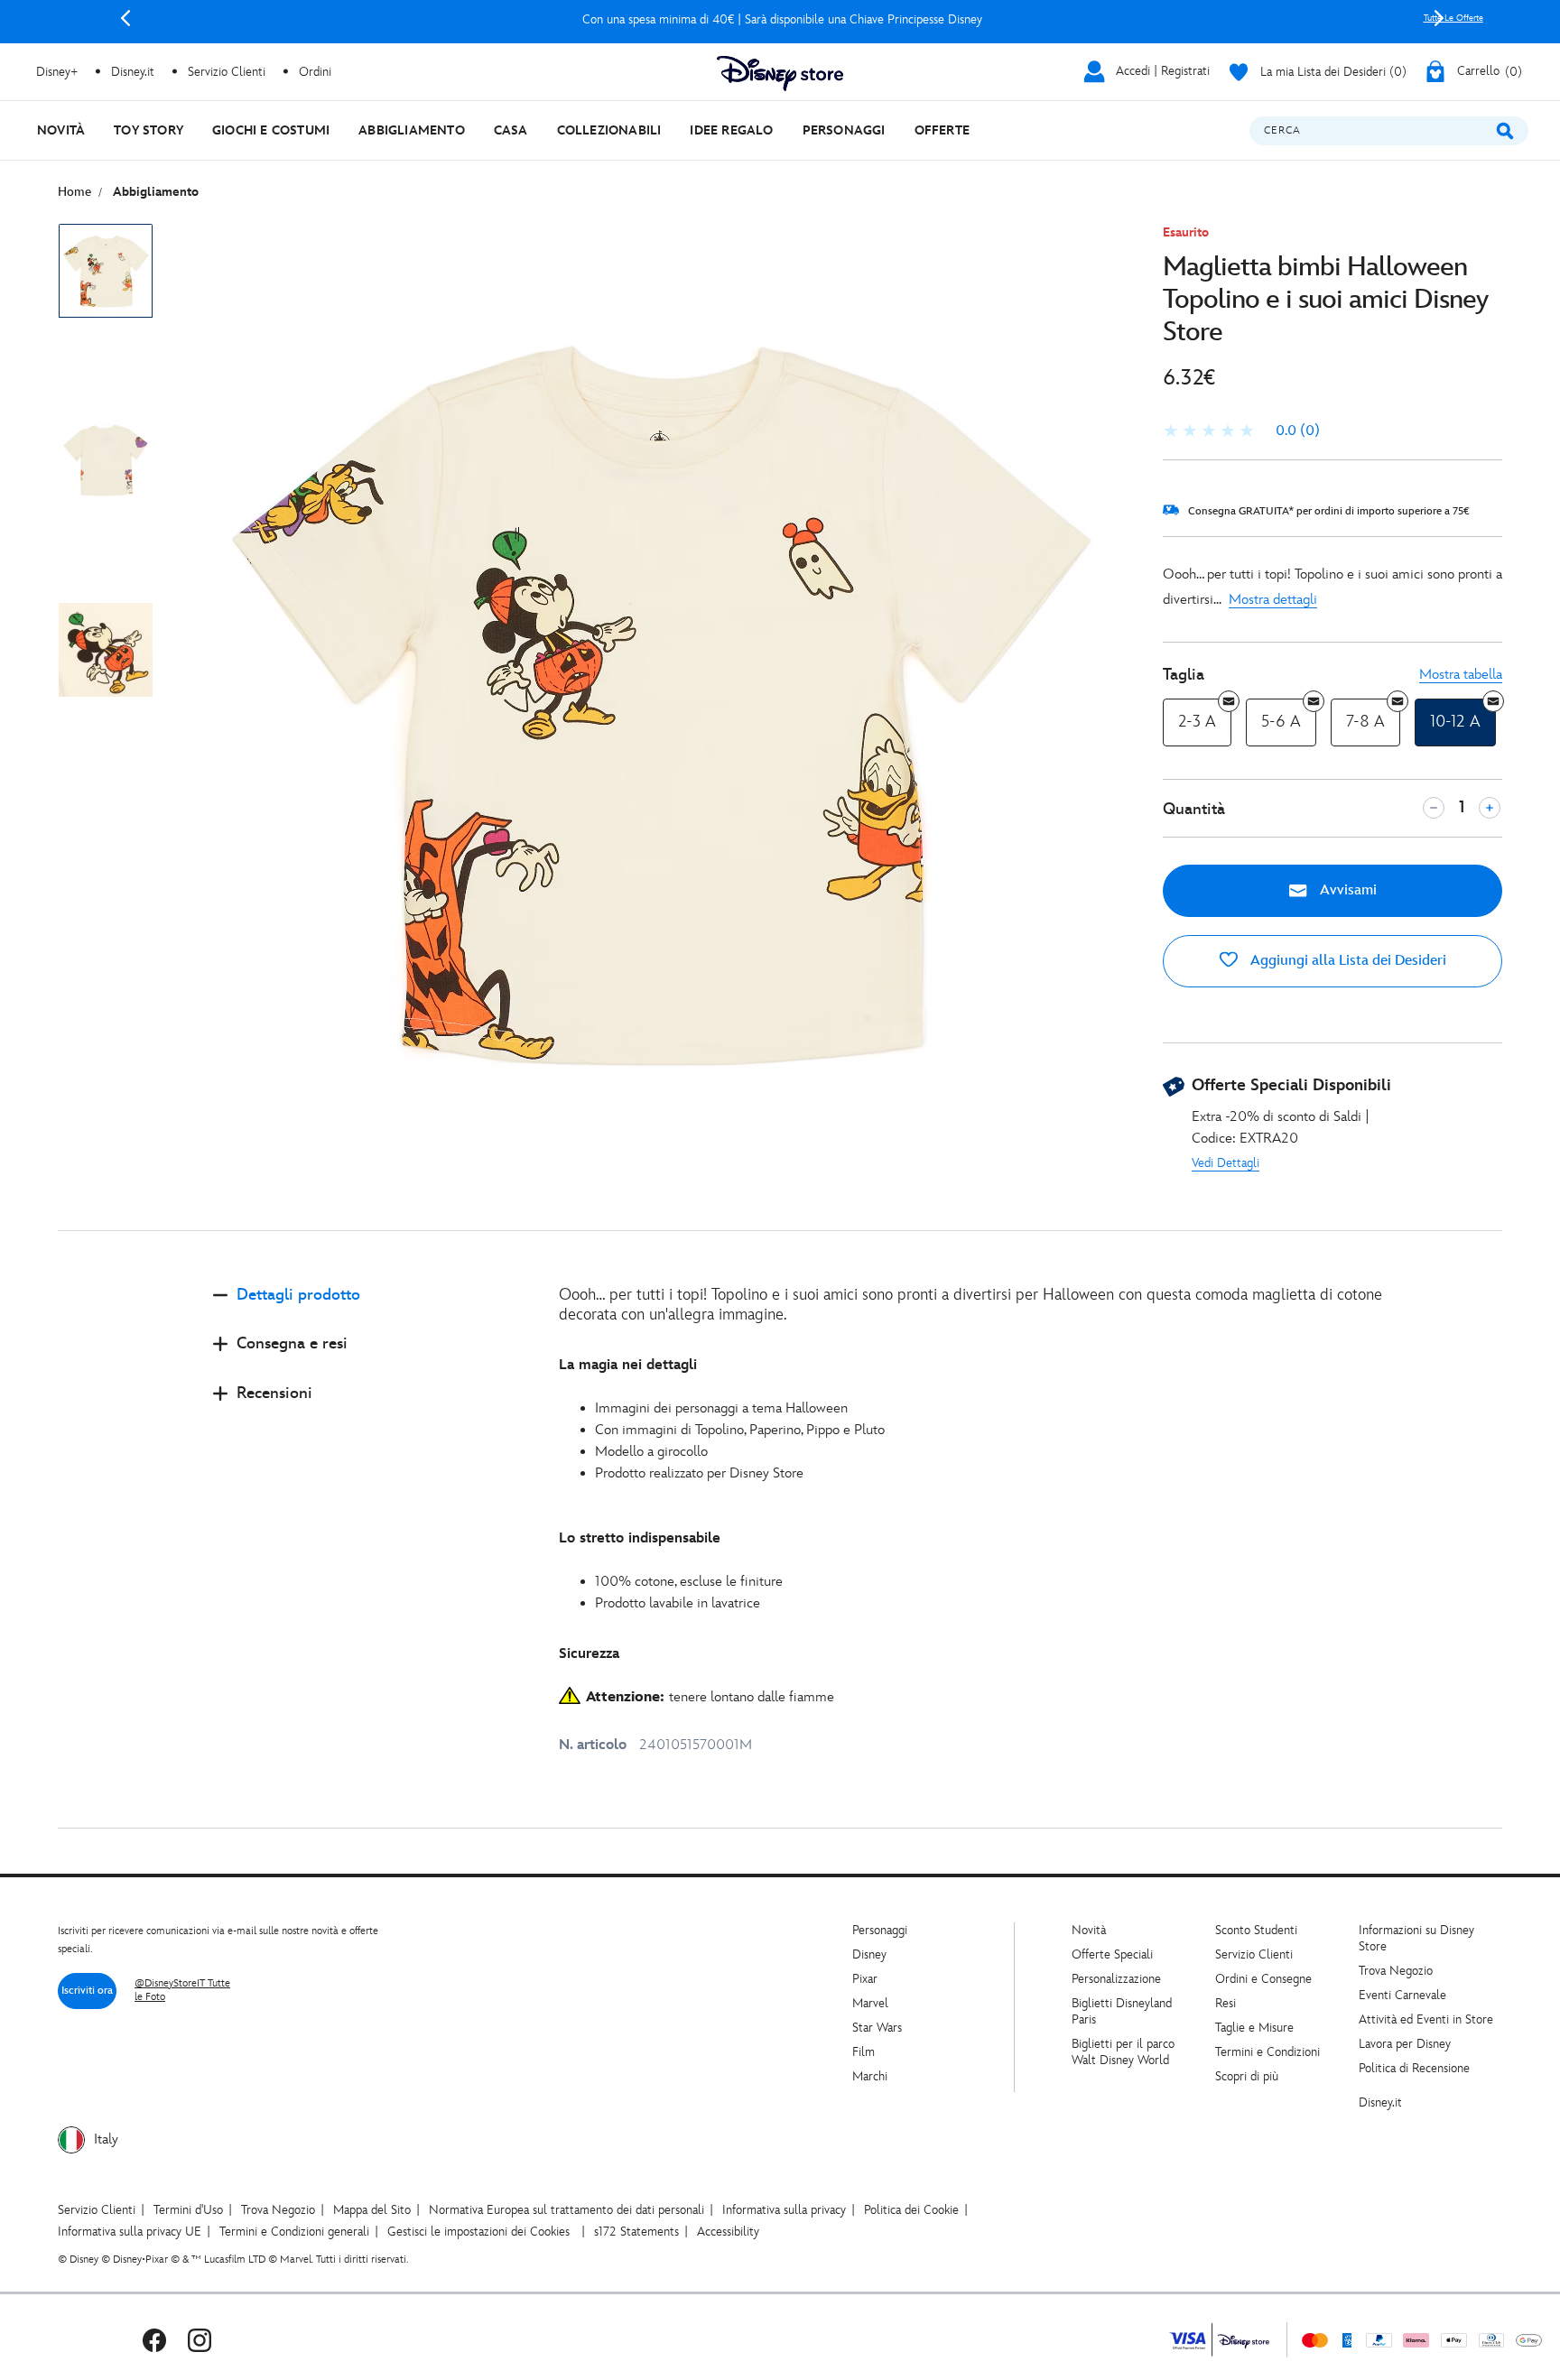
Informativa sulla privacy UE (130, 2232)
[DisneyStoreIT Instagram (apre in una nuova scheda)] (200, 2340)
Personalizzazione (1116, 1979)
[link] (1241, 431)
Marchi (870, 2076)
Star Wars (877, 2028)
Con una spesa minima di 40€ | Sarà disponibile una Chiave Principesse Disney (782, 19)
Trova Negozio (1396, 1971)
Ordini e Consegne (1263, 1979)
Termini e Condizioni (1267, 2052)
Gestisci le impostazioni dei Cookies (478, 2232)
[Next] (1439, 18)
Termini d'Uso (188, 2210)
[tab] (371, 1310)
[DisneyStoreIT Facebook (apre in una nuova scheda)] (154, 2340)
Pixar (865, 1979)
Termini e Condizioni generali (294, 2232)
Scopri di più (1247, 2076)
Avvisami (1346, 890)
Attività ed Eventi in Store (1426, 2019)
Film (864, 2052)
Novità (1089, 1930)
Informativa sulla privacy (784, 2210)
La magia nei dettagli (628, 1365)
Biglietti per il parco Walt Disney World (1123, 2052)
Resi (1226, 2003)
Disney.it (1380, 2102)
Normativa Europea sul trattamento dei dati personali (566, 2210)
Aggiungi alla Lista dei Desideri (1346, 961)
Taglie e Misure (1254, 2028)
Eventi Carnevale (1402, 1995)
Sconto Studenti (1256, 1930)
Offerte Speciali (1112, 1954)
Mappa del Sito (372, 2210)
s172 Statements (636, 2232)
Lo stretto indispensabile (640, 1538)
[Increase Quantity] (1490, 808)
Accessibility (728, 2232)
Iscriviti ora (87, 1991)
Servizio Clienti (1254, 1954)
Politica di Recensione (1414, 2068)
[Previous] (125, 18)
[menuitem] (61, 130)
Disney (869, 1954)
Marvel (870, 2003)
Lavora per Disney (1405, 2044)
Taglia (1184, 675)
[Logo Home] (780, 74)
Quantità (1194, 809)
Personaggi (880, 1930)
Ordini (315, 72)
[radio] (1197, 722)
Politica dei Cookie (911, 2210)
